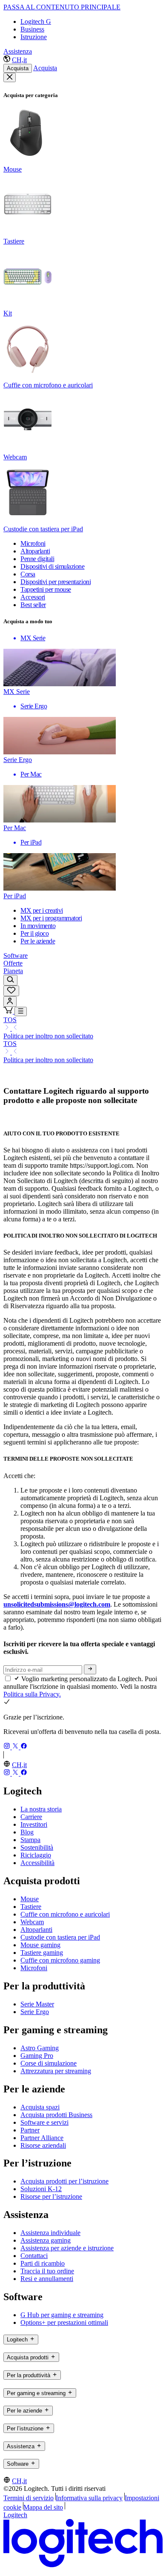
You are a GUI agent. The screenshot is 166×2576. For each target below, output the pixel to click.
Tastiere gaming (42, 1953)
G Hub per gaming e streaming (62, 2315)
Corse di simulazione (49, 2063)
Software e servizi (44, 2122)
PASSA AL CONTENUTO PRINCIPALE (62, 7)
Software (16, 956)
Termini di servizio (29, 2498)
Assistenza (18, 51)
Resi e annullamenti (47, 2279)
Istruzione (34, 37)
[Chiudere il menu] (10, 77)
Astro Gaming (40, 2048)
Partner (30, 2130)
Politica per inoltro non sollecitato (48, 1036)
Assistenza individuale (50, 2233)
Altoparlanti (36, 1930)
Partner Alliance (42, 2138)
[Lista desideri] (11, 991)
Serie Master (37, 2004)
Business (32, 29)
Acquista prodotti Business (56, 2115)
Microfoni (34, 1968)
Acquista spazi (40, 2107)
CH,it (19, 60)
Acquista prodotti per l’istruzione (64, 2181)
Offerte (13, 963)
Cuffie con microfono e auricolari (65, 1914)
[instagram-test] (8, 1747)
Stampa (30, 1840)
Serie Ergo (35, 2012)
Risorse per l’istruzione (51, 2196)
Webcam (32, 1922)
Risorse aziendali (43, 2145)
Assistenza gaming (46, 2240)
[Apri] (21, 1011)
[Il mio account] (10, 1001)
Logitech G (36, 21)
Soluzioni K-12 (41, 2189)
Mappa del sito (43, 2507)
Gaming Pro (37, 2056)
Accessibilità (37, 1863)
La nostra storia (41, 1809)
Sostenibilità (37, 1847)
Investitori (34, 1824)
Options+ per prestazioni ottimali (64, 2322)
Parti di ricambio (43, 2263)
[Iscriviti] (90, 1669)
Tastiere (31, 1907)
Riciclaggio (36, 1855)
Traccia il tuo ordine (47, 2271)
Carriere (31, 1817)
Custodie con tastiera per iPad (60, 1937)
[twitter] (16, 1747)
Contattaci (34, 2256)
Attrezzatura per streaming (56, 2071)
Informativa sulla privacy (89, 2498)
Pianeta (13, 971)
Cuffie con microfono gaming (60, 1960)
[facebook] (24, 1747)
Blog (27, 1832)
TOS (10, 1020)
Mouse (30, 1899)
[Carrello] (9, 1011)
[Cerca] (10, 980)
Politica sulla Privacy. (32, 1694)
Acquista (18, 68)
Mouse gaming (40, 1945)
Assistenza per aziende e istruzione (67, 2248)
